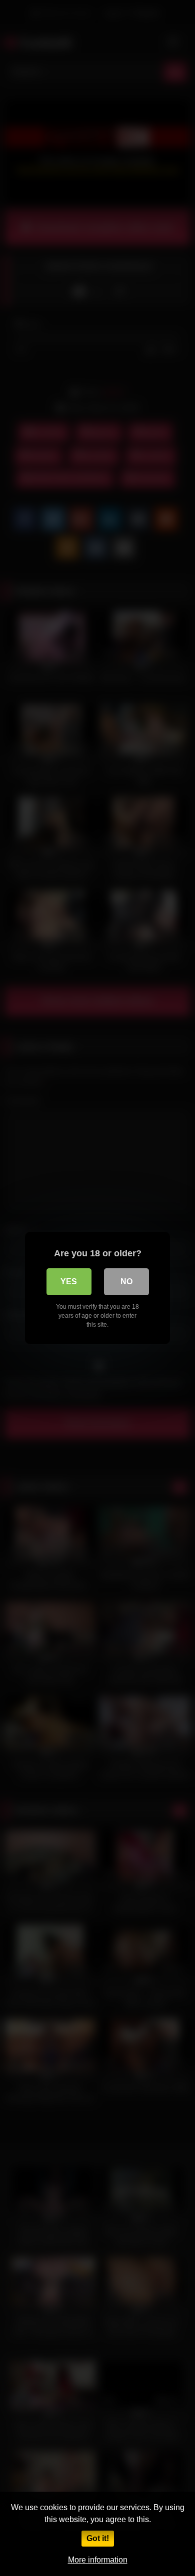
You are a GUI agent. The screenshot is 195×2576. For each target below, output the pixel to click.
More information (98, 2560)
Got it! (98, 2538)
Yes (69, 1282)
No (126, 1282)
